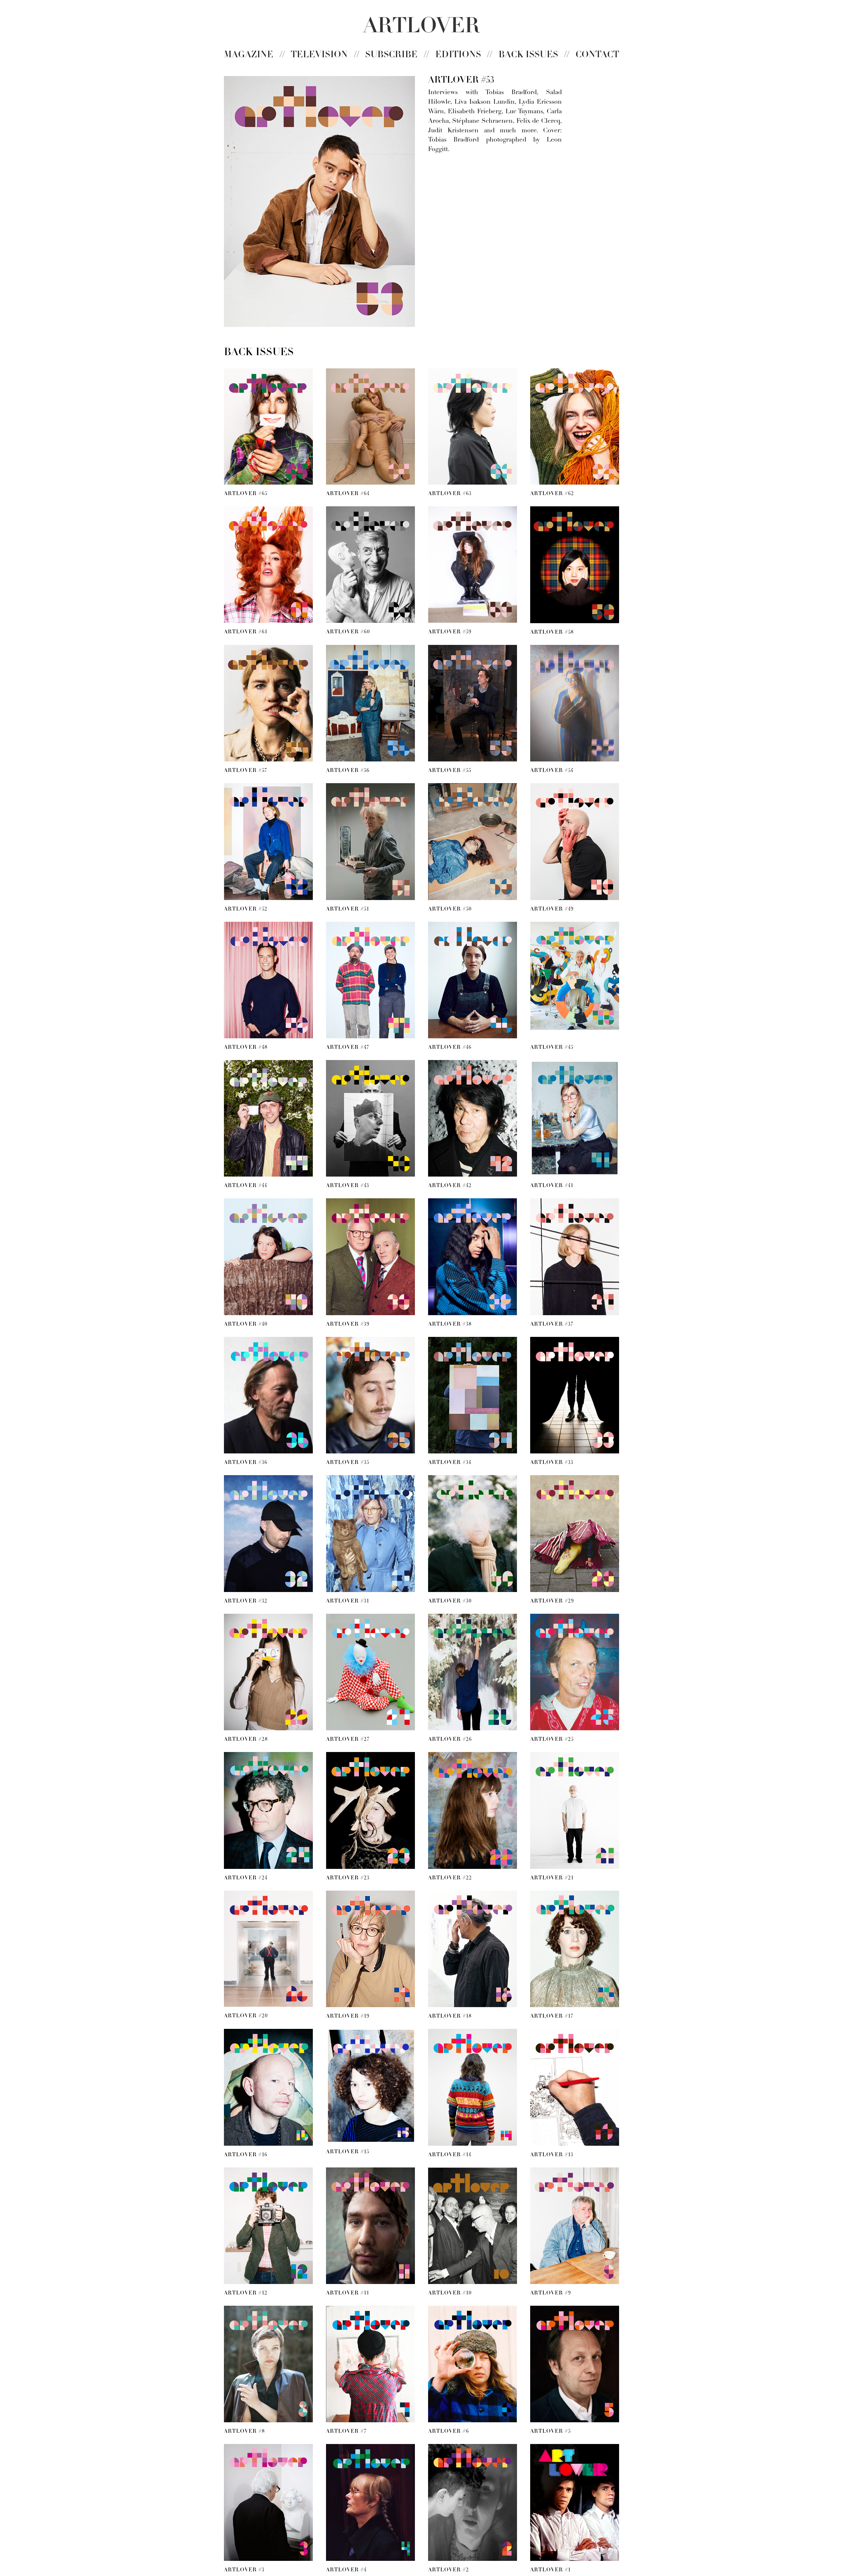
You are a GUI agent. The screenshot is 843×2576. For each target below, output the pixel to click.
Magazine (249, 55)
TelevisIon (319, 55)
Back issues (528, 55)
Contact (597, 55)
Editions (458, 55)
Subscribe (391, 55)
